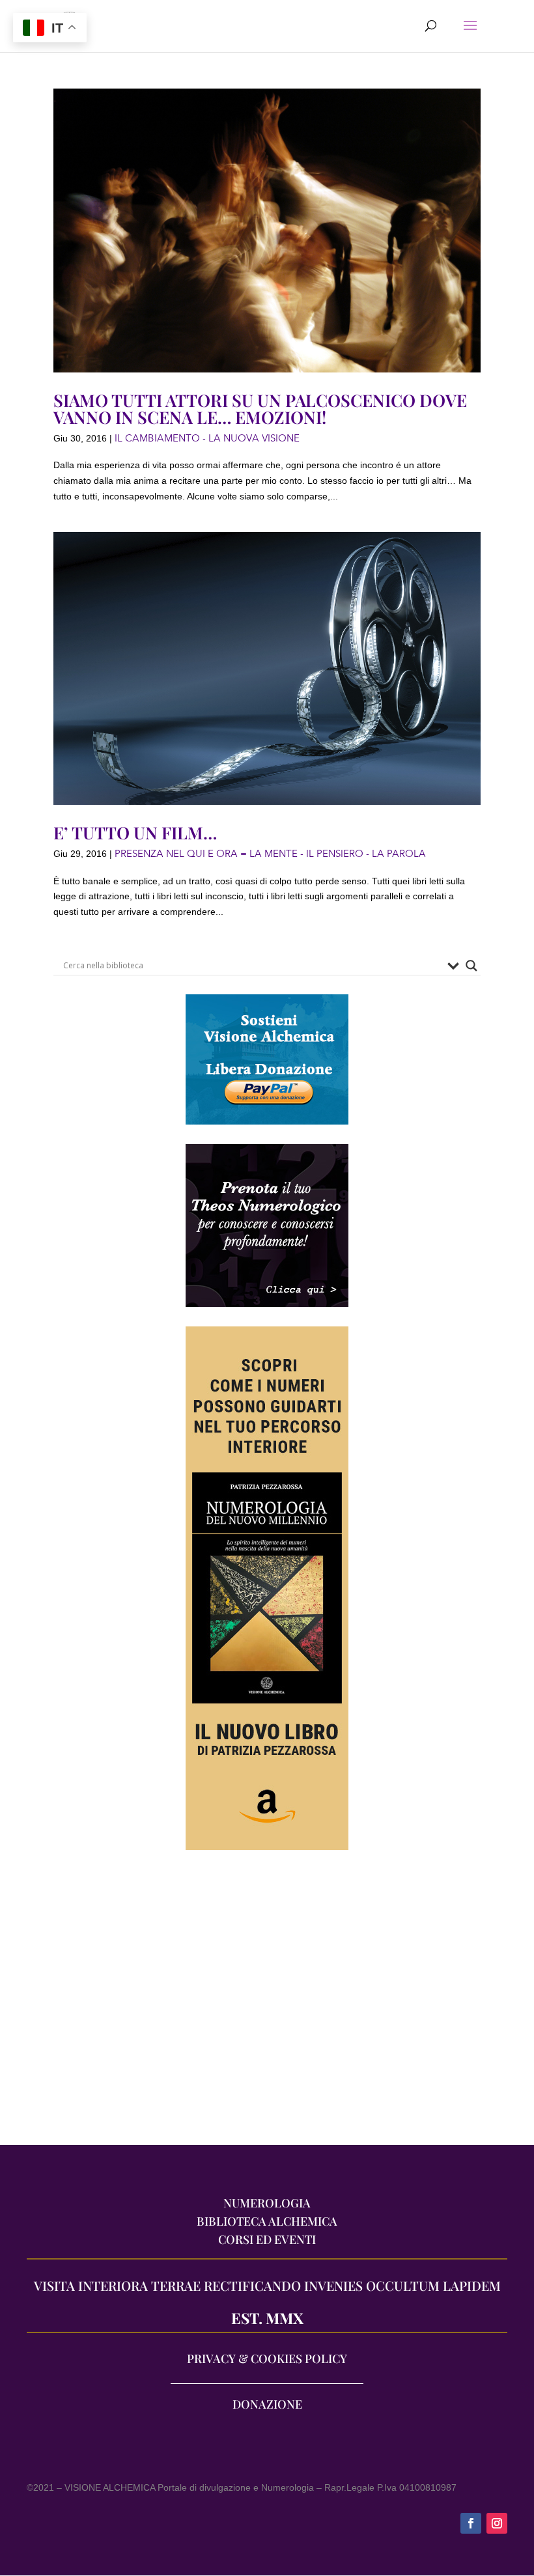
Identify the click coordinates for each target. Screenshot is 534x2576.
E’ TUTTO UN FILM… (135, 833)
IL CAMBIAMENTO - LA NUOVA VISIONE (207, 438)
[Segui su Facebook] (471, 2523)
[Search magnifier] (471, 966)
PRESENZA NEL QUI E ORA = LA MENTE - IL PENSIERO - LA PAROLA (270, 854)
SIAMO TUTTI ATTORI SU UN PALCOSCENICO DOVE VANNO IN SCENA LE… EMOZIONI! (260, 409)
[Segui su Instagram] (497, 2523)
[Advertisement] (267, 2004)
